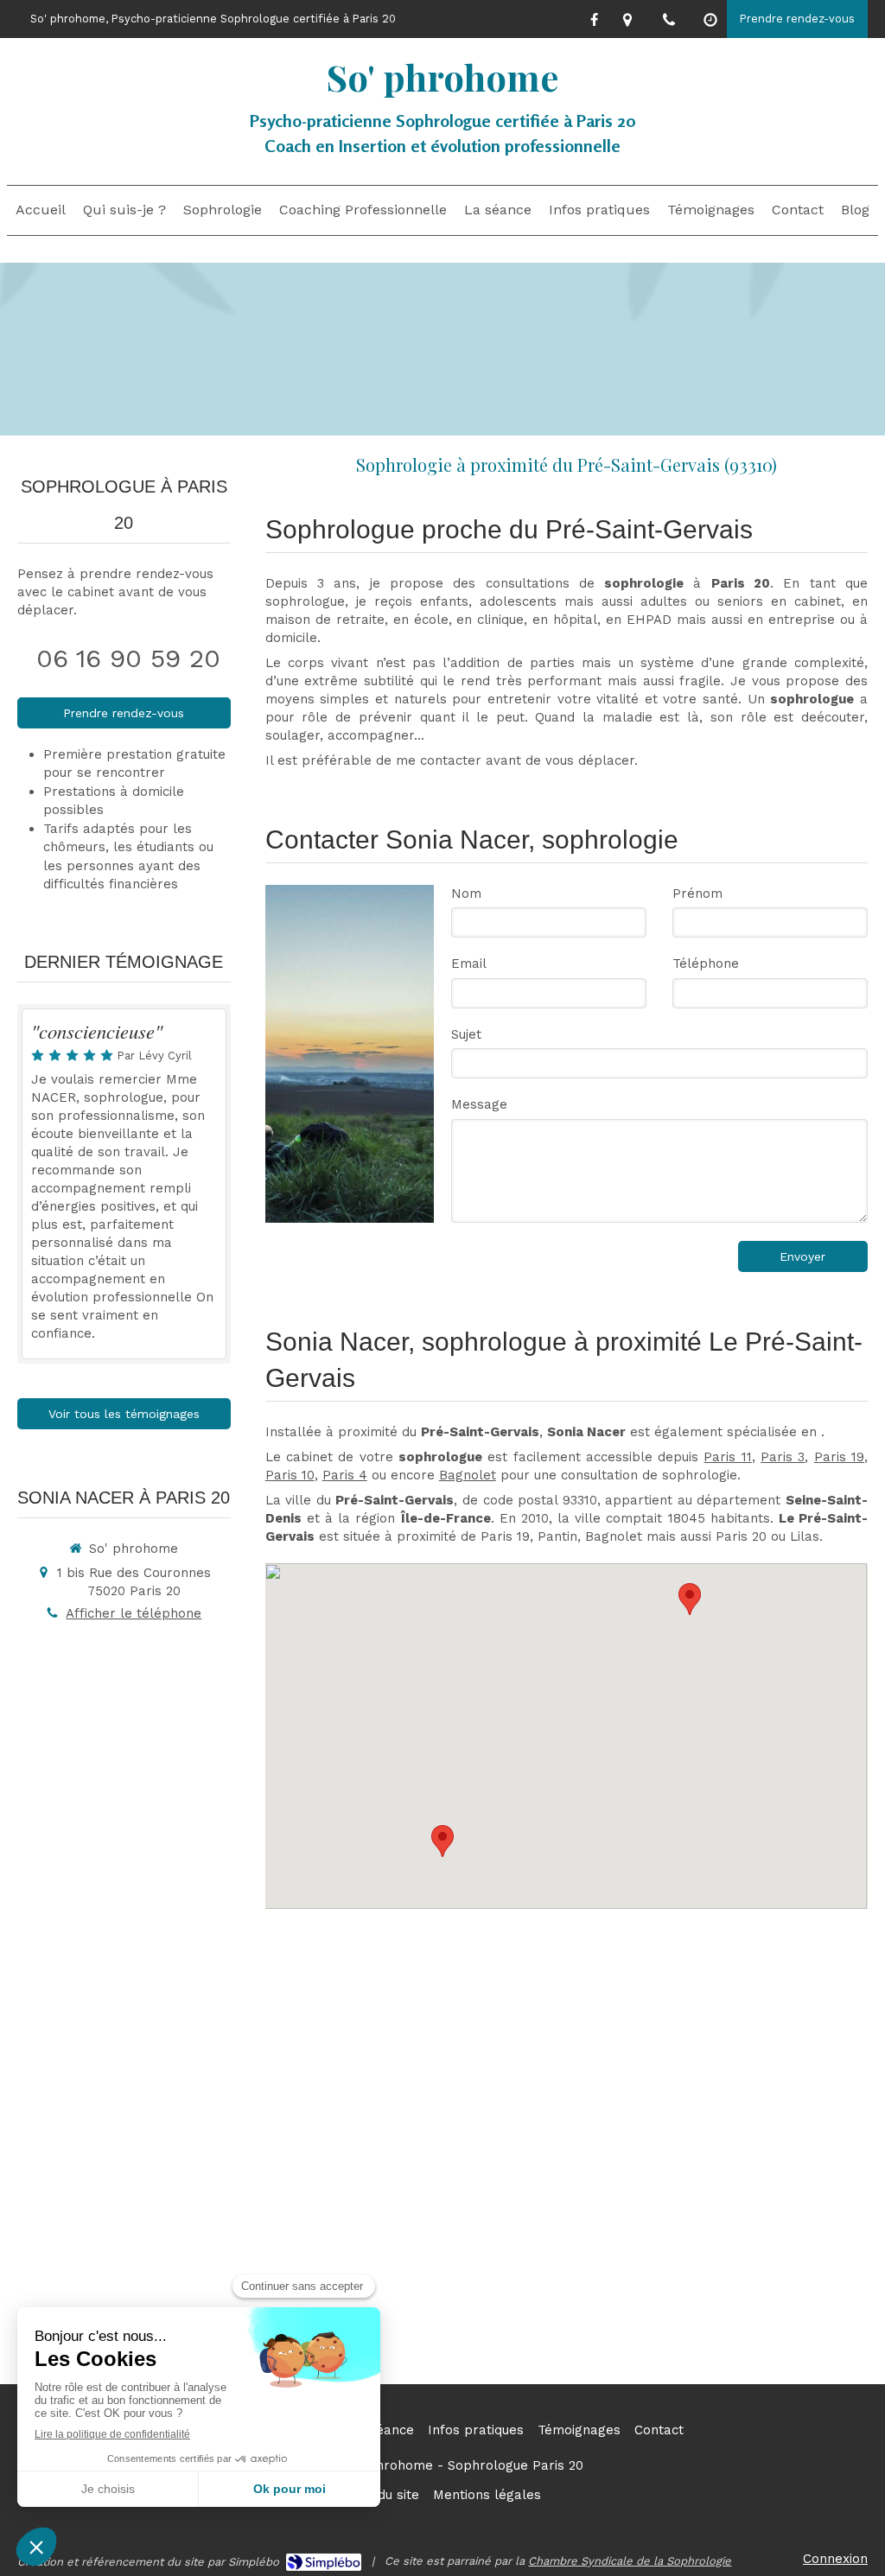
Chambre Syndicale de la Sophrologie (630, 2561)
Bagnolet (468, 1475)
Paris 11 (727, 1457)
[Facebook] (594, 23)
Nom (466, 894)
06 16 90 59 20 (128, 658)
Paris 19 (839, 1457)
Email (469, 964)
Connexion (835, 2559)
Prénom (697, 894)
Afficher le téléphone (134, 1613)
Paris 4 (345, 1475)
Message (479, 1104)
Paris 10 (290, 1475)
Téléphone (706, 964)
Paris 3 (783, 1457)
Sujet (466, 1034)
